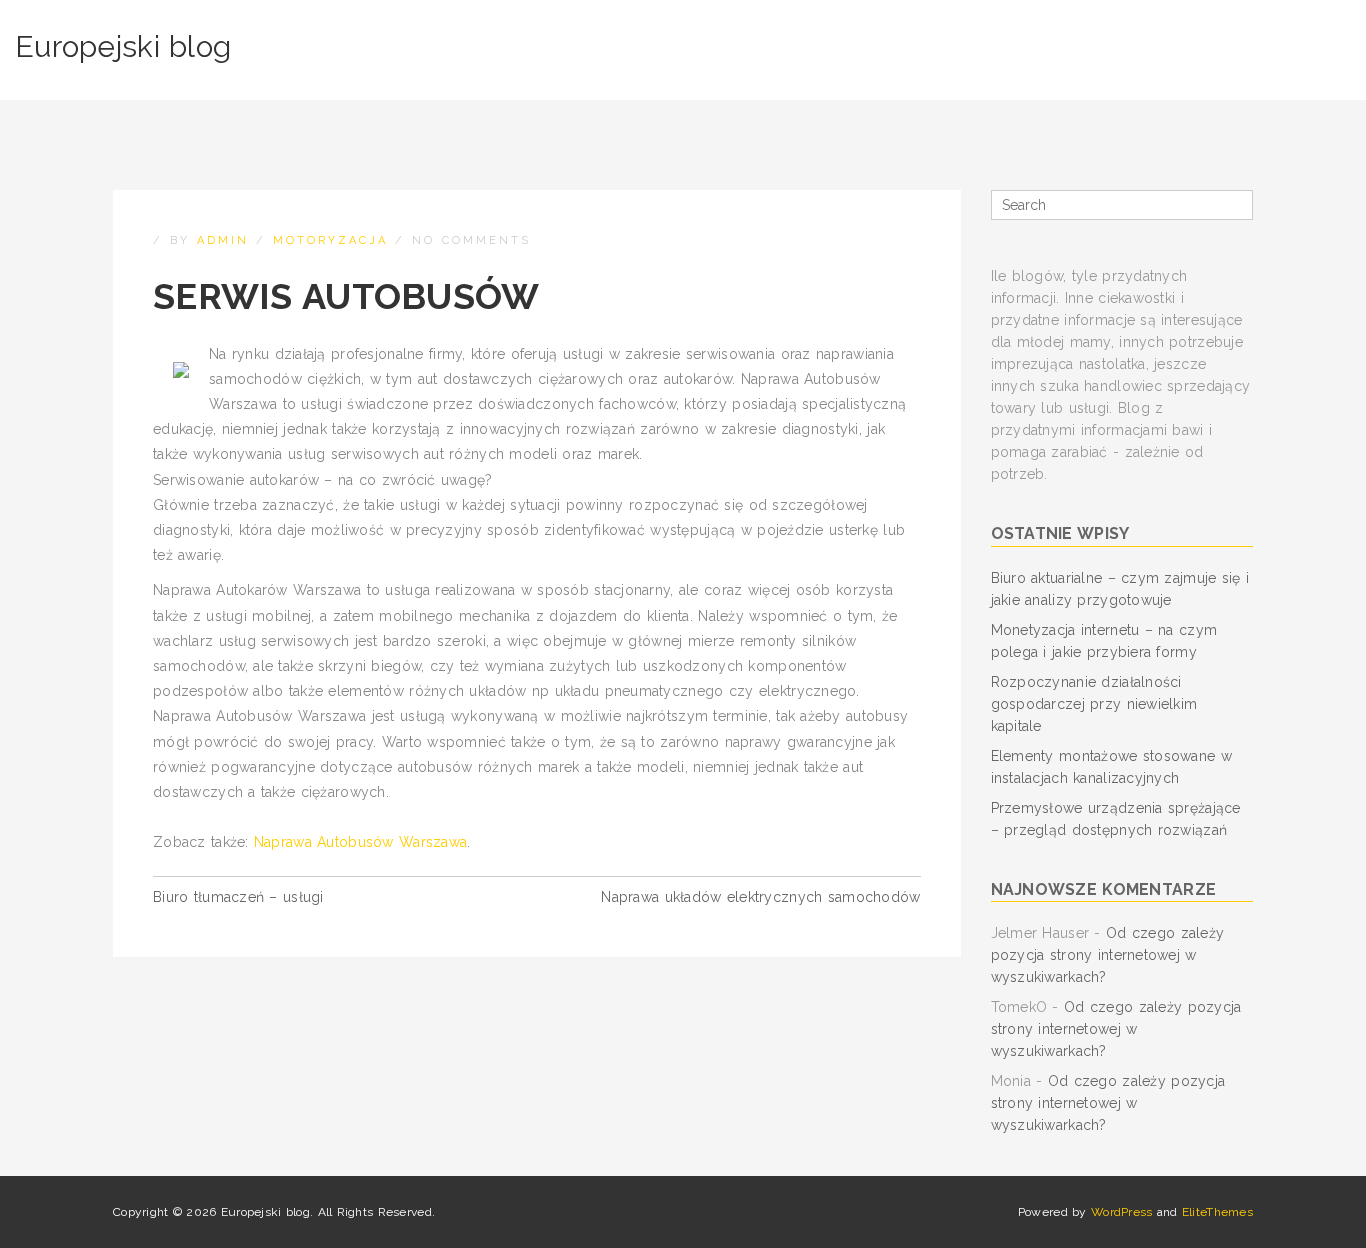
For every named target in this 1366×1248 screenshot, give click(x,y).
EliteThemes (1217, 1212)
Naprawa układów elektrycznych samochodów (760, 897)
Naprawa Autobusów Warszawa (360, 842)
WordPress (1122, 1212)
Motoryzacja (330, 240)
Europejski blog (123, 46)
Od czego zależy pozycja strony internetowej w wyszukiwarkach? (1108, 955)
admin (223, 240)
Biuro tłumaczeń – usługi (238, 897)
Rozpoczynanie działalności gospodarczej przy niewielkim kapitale (1094, 704)
